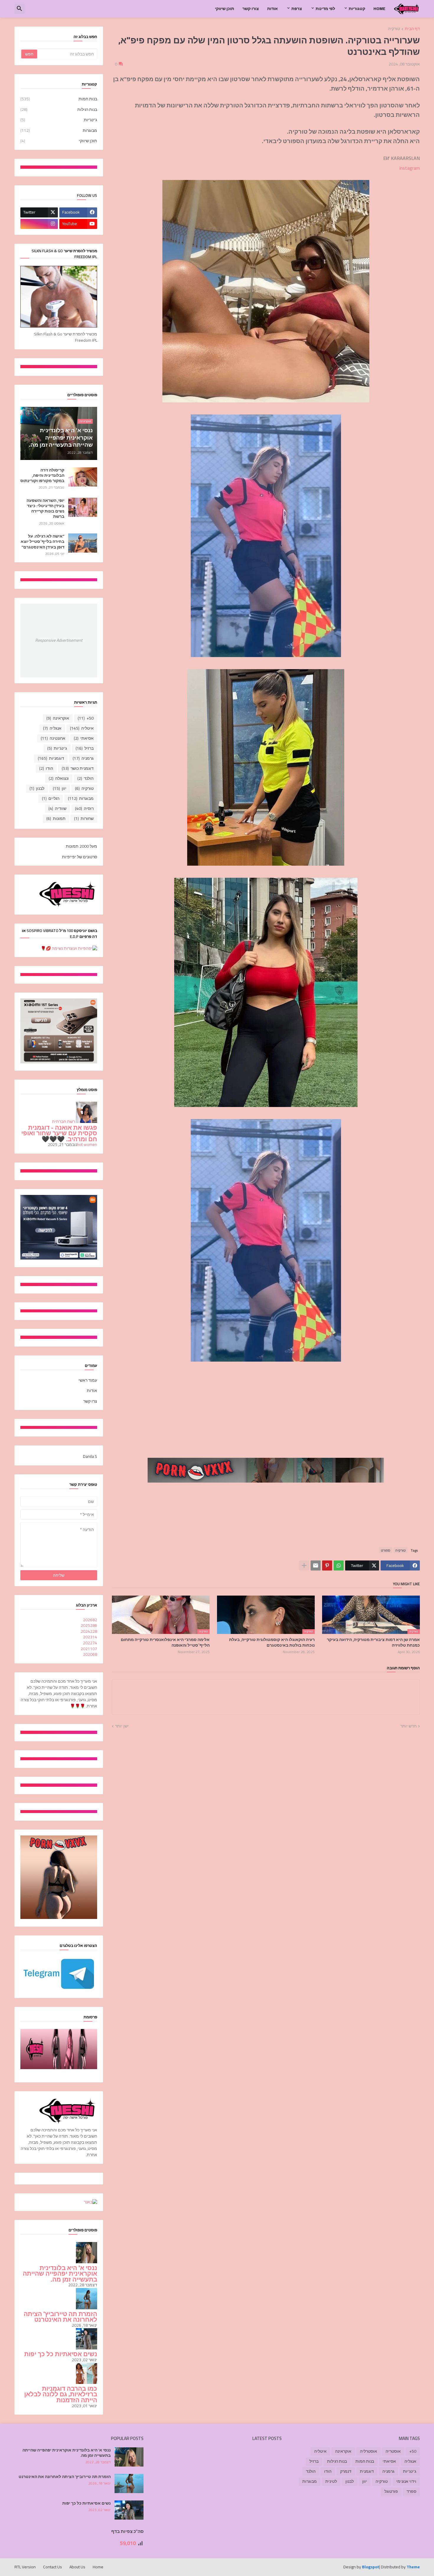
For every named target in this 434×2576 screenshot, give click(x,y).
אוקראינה (58, 718)
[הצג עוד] (304, 1565)
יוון (60, 788)
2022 (90, 1643)
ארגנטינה (53, 738)
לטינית (331, 2481)
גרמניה (83, 758)
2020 (90, 1654)
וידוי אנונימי (406, 2481)
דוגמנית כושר (78, 768)
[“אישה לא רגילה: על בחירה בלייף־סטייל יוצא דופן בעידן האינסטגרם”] (83, 543)
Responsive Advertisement (59, 640)
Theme (413, 2567)
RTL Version (25, 2567)
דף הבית (412, 29)
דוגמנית (367, 2471)
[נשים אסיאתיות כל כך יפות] (129, 2510)
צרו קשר (90, 1401)
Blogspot (371, 2567)
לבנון (37, 788)
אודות (273, 9)
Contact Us (53, 2567)
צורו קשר (251, 9)
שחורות (84, 818)
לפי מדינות (325, 9)
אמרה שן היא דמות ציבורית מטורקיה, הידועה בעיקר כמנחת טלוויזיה (373, 1642)
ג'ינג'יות (59, 120)
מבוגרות (59, 130)
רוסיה (84, 808)
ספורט (386, 1550)
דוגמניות (51, 758)
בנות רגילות (59, 109)
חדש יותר (408, 1726)
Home (379, 9)
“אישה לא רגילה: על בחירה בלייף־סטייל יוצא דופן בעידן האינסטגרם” (43, 542)
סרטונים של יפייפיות (80, 857)
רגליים (51, 798)
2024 (89, 1631)
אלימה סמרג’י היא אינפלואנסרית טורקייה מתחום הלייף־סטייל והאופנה (165, 1642)
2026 (90, 1620)
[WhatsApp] (339, 1565)
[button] (19, 9)
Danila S (90, 1456)
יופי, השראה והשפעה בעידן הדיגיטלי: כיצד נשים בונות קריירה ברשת (45, 509)
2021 (89, 1649)
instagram (410, 168)
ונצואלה (59, 778)
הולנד (85, 778)
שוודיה (57, 808)
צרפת (297, 9)
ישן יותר (122, 1726)
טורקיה (394, 29)
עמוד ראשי (88, 1381)
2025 (89, 1625)
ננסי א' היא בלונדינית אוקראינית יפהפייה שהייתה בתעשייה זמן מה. (60, 2274)
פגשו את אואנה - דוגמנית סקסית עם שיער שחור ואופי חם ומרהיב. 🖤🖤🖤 (59, 1133)
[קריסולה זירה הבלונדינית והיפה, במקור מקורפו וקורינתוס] (83, 477)
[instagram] (39, 224)
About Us (77, 2567)
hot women (87, 1144)
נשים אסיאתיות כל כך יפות (61, 2354)
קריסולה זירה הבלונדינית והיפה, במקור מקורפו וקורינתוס (42, 475)
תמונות (56, 818)
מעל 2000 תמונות (81, 847)
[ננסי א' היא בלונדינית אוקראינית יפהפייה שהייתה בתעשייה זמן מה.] (129, 2457)
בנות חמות (59, 99)
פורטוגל (391, 2491)
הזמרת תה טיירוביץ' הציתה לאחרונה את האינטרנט (60, 2317)
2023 (90, 1637)
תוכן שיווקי (225, 9)
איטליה (82, 728)
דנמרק (346, 2471)
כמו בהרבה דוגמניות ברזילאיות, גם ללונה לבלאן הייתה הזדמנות (61, 2394)
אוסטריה (393, 2451)
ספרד (411, 2491)
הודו (46, 768)
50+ (86, 718)
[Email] (316, 1565)
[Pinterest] (327, 1565)
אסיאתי (84, 738)
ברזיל (85, 748)
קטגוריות (357, 9)
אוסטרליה (368, 2451)
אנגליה (52, 728)
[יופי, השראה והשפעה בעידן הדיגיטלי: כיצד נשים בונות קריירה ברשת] (83, 507)
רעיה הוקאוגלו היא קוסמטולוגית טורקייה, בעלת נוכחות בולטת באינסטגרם (272, 1642)
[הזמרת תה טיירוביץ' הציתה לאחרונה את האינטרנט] (129, 2484)
